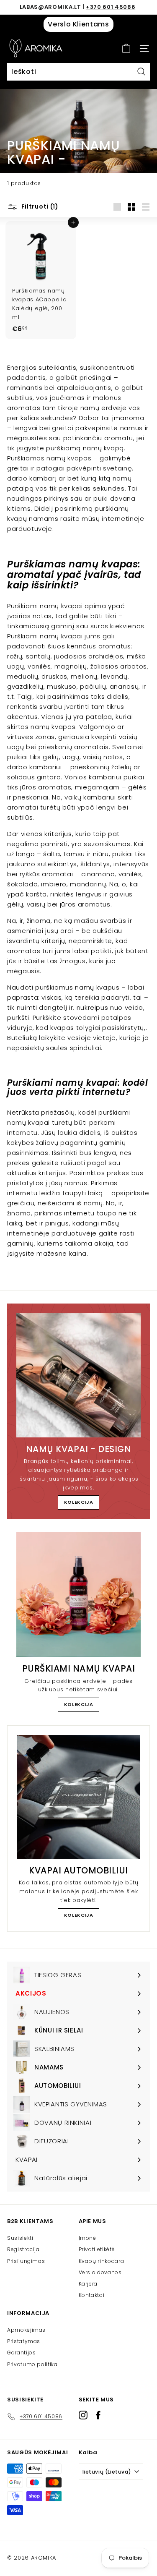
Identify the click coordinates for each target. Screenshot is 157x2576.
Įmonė (88, 2238)
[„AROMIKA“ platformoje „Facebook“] (98, 2415)
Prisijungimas (26, 2261)
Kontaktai (92, 2295)
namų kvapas (53, 727)
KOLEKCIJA (79, 1502)
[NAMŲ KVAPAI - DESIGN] (78, 1375)
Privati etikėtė (97, 2249)
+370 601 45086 (111, 7)
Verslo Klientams (78, 24)
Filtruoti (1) (39, 206)
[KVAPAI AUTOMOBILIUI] (78, 1797)
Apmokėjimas (26, 2330)
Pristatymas (24, 2341)
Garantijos (22, 2353)
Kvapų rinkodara (102, 2261)
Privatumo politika (32, 2364)
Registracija (23, 2249)
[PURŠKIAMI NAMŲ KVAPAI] (78, 1595)
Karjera (88, 2284)
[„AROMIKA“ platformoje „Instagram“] (83, 2415)
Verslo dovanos (100, 2272)
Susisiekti (20, 2238)
